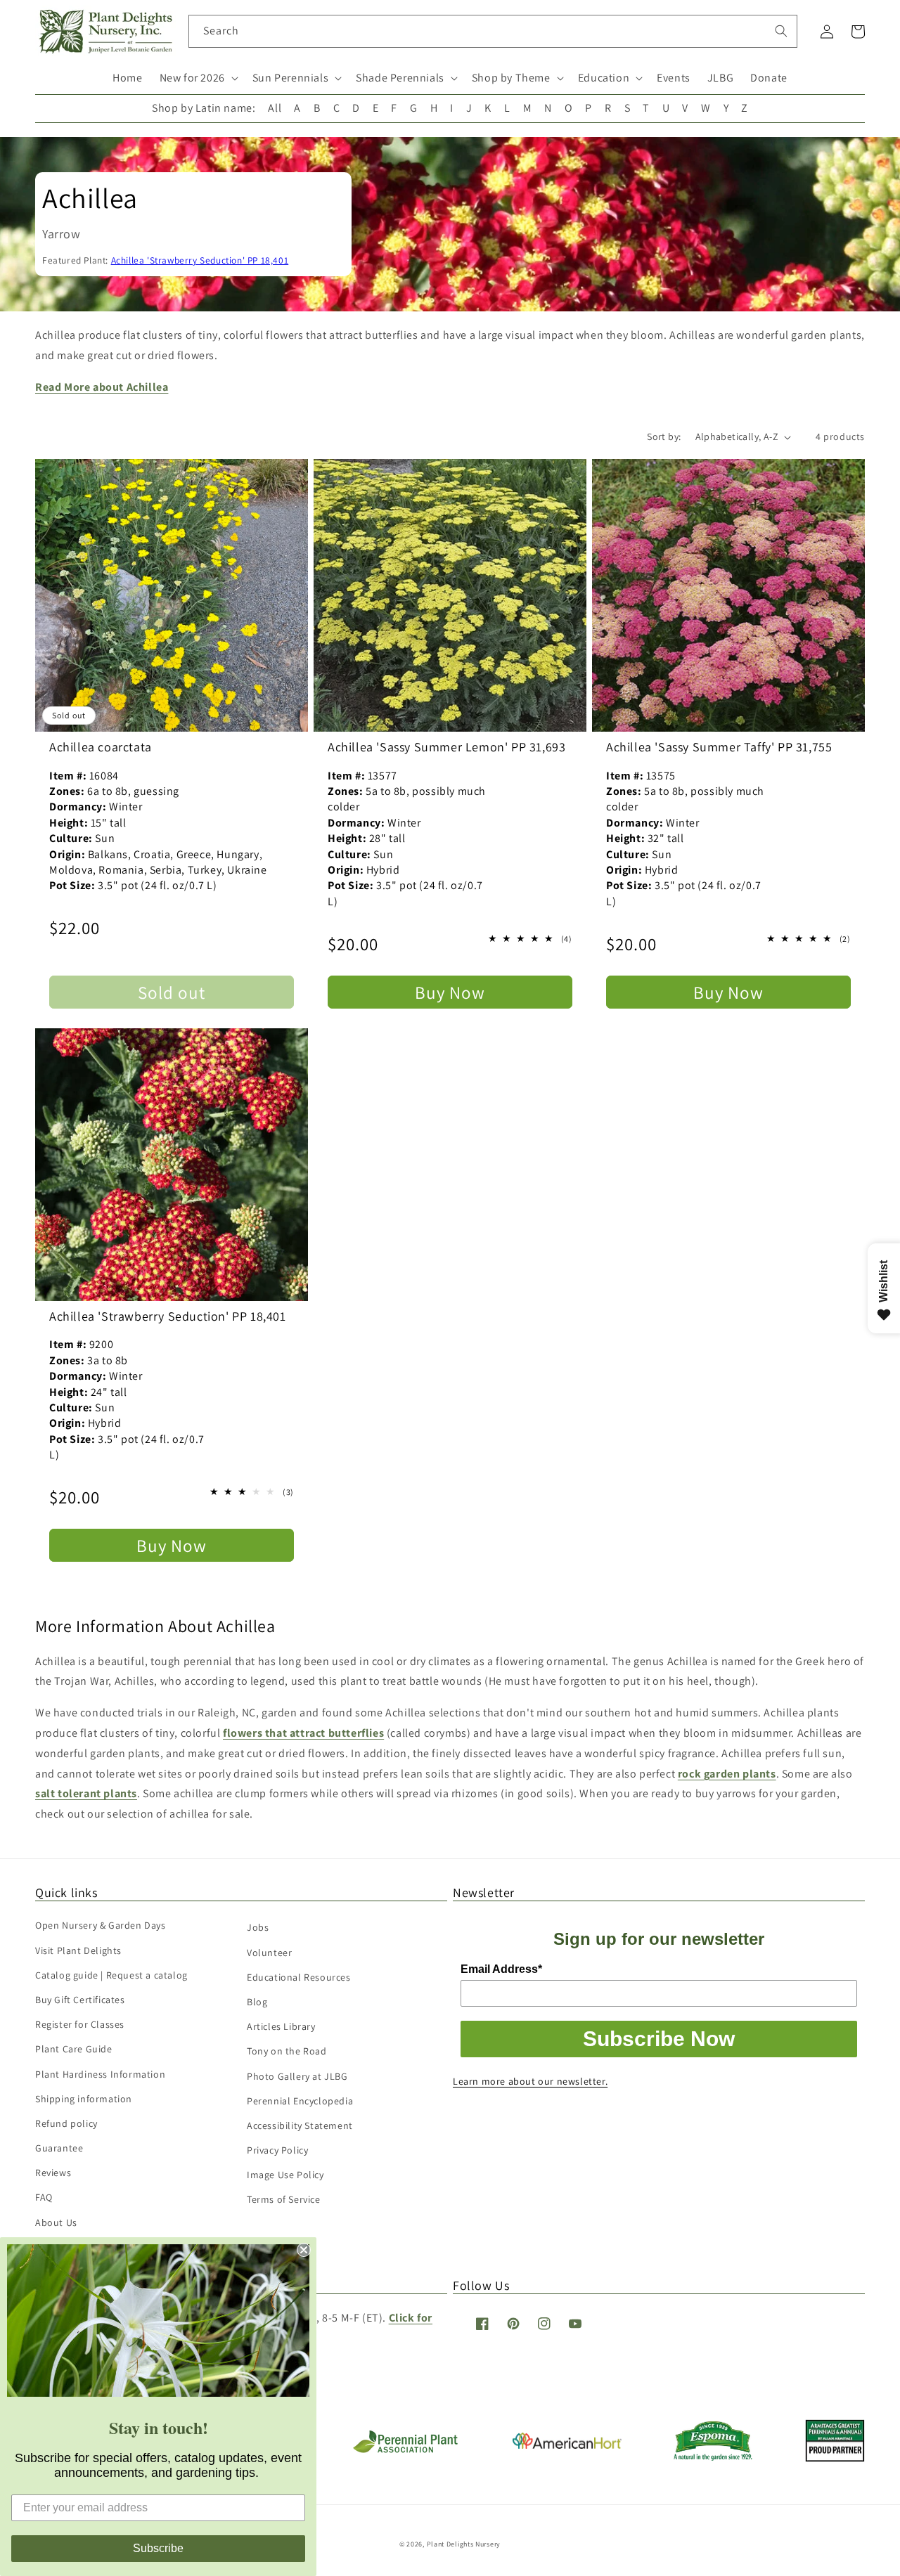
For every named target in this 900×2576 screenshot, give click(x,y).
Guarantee (59, 2148)
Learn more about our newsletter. (530, 2081)
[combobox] (493, 31)
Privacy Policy (277, 2150)
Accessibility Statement (300, 2125)
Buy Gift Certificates (80, 2000)
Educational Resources (299, 1977)
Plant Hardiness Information (100, 2074)
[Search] (781, 31)
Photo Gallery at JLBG (297, 2076)
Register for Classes (80, 2024)
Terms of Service (284, 2199)
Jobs (258, 1927)
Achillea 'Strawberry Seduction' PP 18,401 (200, 260)
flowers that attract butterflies (303, 1733)
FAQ (44, 2197)
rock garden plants (727, 1774)
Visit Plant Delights (78, 1950)
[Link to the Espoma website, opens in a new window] (713, 2457)
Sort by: (664, 436)
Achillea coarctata (101, 747)
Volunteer (269, 1953)
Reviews (53, 2173)
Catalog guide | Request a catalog (111, 1975)
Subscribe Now (659, 2039)
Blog (257, 2002)
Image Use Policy (285, 2175)
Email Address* (501, 1969)
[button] (198, 78)
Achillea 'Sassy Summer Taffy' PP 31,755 (719, 747)
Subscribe (158, 2548)
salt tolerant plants (86, 1793)
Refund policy (66, 2123)
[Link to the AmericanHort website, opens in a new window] (567, 2445)
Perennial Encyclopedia (300, 2101)
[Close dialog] (304, 2250)
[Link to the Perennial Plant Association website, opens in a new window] (405, 2450)
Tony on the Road (287, 2051)
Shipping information (84, 2099)
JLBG (720, 78)
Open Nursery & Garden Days (101, 1925)
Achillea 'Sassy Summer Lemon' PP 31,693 (446, 747)
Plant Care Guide (74, 2049)
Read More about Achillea (102, 387)
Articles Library (281, 2026)
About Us (56, 2222)
